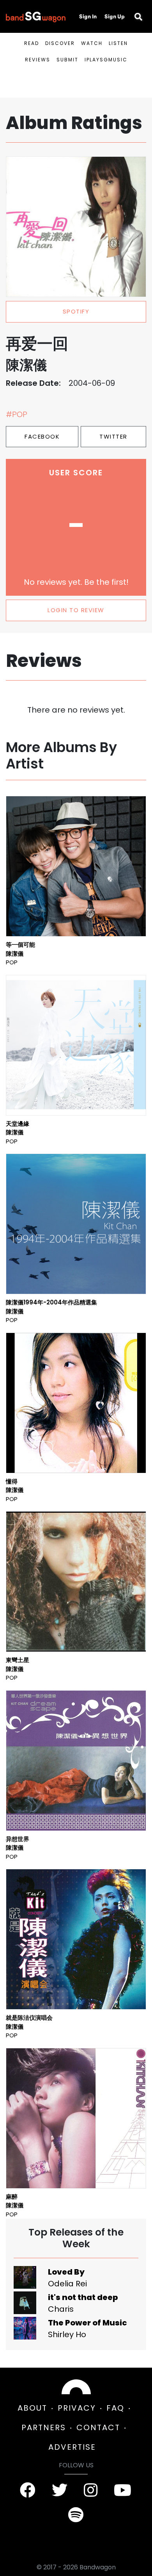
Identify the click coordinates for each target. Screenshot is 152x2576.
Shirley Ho (67, 2334)
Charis (61, 2309)
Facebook (42, 436)
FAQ (115, 2408)
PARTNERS (44, 2427)
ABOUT (32, 2408)
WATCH (92, 43)
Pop (12, 962)
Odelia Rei (67, 2284)
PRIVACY (77, 2408)
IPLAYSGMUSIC (106, 60)
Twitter (113, 436)
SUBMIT (67, 60)
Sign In (88, 16)
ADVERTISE (72, 2447)
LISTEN (118, 43)
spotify (76, 311)
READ (32, 43)
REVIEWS (38, 60)
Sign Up (115, 16)
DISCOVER (60, 43)
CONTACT (98, 2427)
